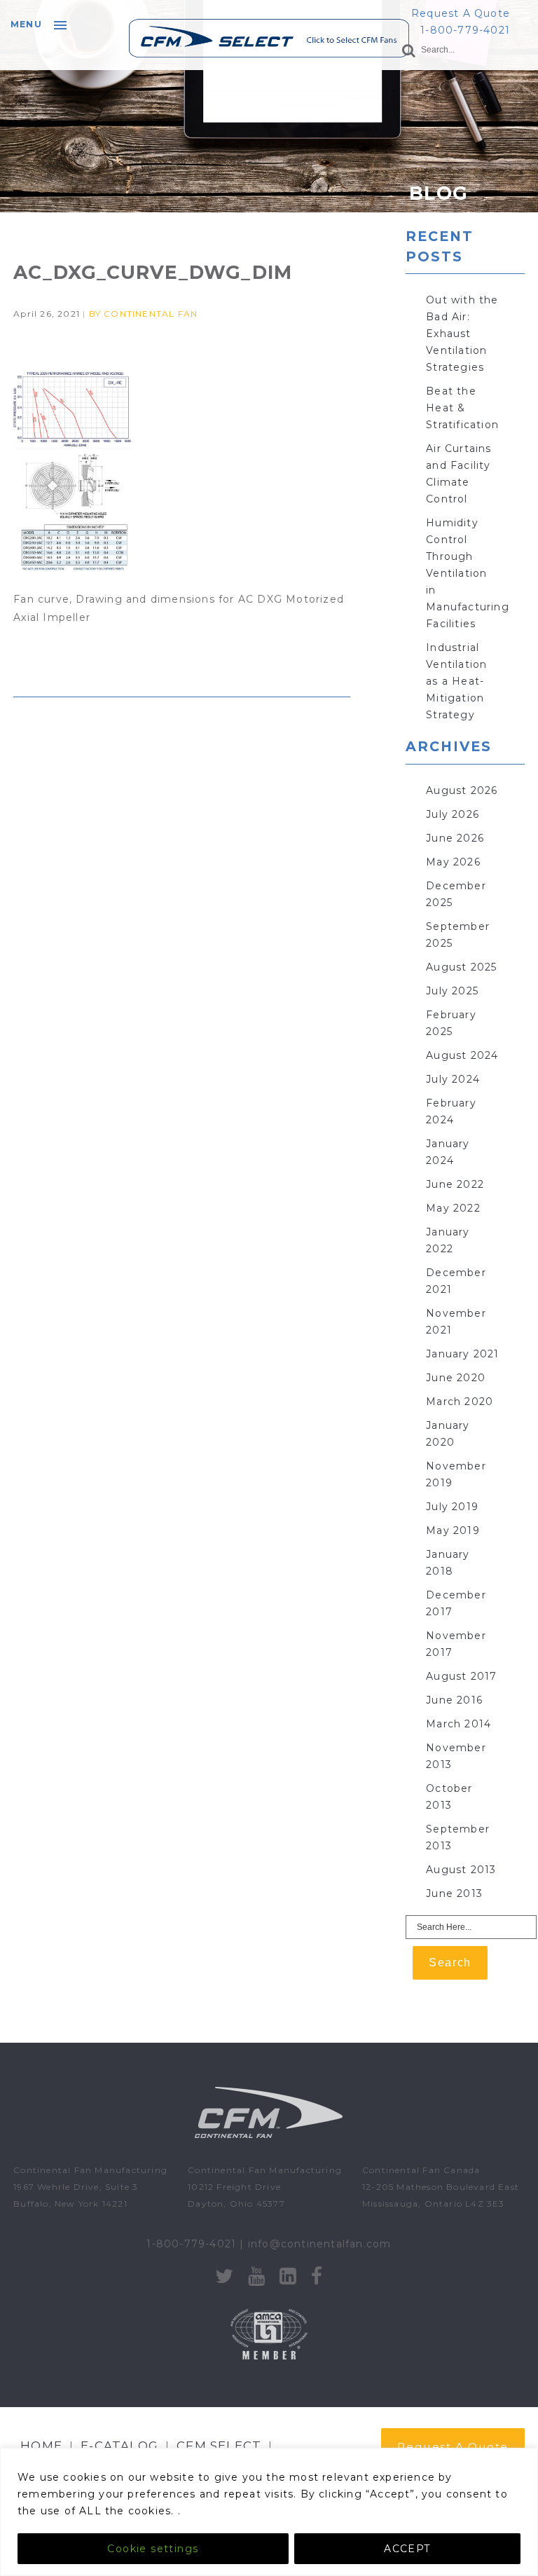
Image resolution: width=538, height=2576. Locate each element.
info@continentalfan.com (320, 2244)
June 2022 (455, 1184)
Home (41, 2446)
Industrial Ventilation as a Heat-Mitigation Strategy (456, 681)
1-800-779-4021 (465, 30)
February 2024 (451, 1111)
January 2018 (448, 1563)
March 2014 (458, 1724)
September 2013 (458, 1837)
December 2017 (456, 1603)
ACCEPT (407, 2549)
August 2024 (462, 1055)
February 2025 (451, 1023)
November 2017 (456, 1644)
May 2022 (453, 1208)
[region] (269, 2512)
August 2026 (462, 790)
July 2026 (453, 814)
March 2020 (460, 1402)
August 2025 (461, 967)
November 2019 (456, 1474)
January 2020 (448, 1434)
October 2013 (449, 1797)
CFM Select (219, 2446)
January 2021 (462, 1354)
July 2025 (452, 991)
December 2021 (456, 1281)
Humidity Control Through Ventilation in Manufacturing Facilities (468, 573)
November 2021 (456, 1322)
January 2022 (448, 1240)
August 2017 (461, 1676)
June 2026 (455, 838)
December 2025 (456, 894)
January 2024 (448, 1152)
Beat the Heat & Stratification (462, 408)
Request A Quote (461, 13)
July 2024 (453, 1079)
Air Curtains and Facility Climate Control (458, 474)
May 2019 (453, 1530)
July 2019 (452, 1507)
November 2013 (456, 1756)
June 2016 (454, 1700)
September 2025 (458, 935)
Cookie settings (153, 2549)
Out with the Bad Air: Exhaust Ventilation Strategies (462, 334)
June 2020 (456, 1378)
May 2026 (453, 862)
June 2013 (454, 1893)
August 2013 (461, 1870)
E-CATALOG (119, 2446)
